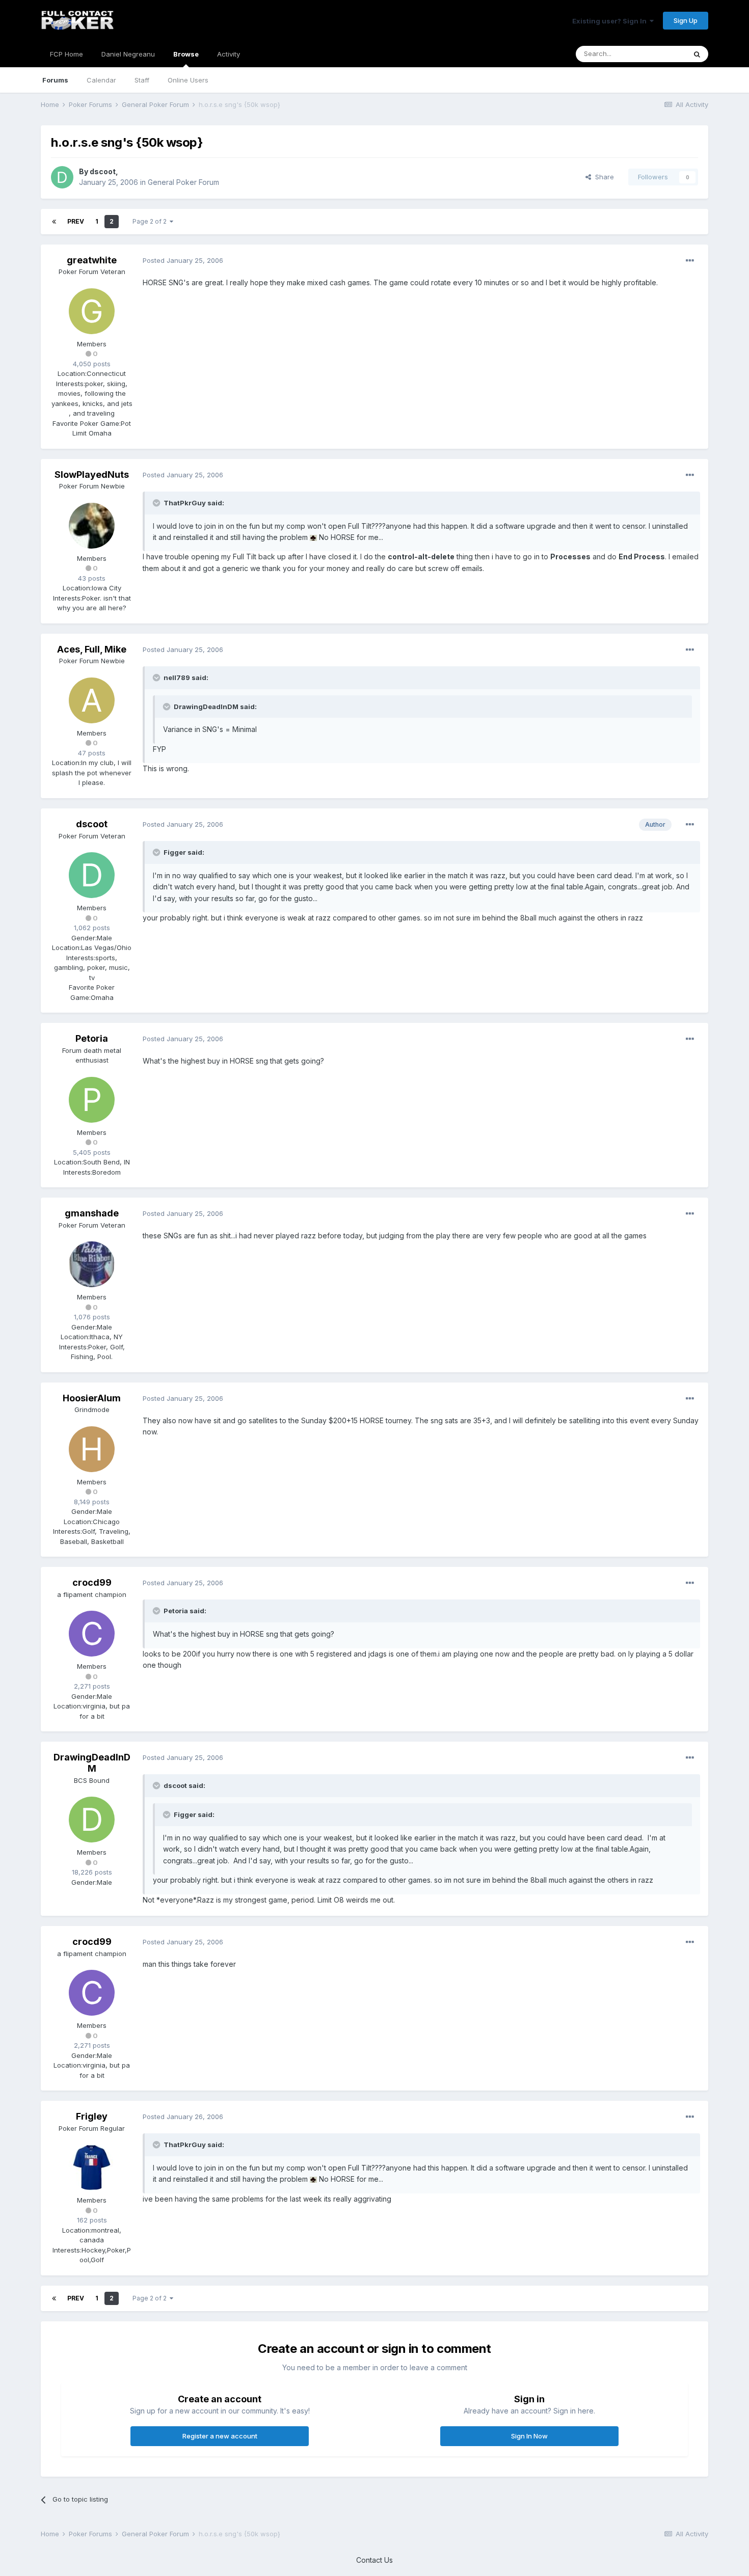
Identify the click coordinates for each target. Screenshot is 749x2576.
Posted (183, 260)
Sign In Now (529, 2436)
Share (603, 177)
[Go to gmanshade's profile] (92, 1264)
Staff (142, 80)
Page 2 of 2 (151, 221)
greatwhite (92, 260)
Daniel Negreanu (128, 54)
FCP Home (66, 54)
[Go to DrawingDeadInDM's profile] (92, 1820)
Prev (76, 221)
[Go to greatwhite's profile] (92, 311)
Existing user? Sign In (611, 21)
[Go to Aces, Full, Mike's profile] (92, 700)
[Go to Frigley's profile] (92, 2167)
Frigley (92, 2116)
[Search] (697, 54)
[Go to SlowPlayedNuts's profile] (92, 526)
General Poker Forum (183, 182)
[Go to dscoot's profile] (62, 177)
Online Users (188, 80)
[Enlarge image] (313, 537)
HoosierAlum (92, 1398)
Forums (55, 80)
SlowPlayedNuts (92, 474)
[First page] (54, 222)
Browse (186, 54)
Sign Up (686, 20)
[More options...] (690, 261)
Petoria (92, 1038)
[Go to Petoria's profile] (92, 1100)
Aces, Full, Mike (92, 649)
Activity (229, 54)
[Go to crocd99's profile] (92, 1634)
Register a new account (220, 2436)
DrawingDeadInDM (92, 1763)
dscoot (103, 171)
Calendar (101, 80)
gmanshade (92, 1213)
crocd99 (92, 1582)
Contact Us (374, 2560)
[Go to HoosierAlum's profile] (92, 1449)
